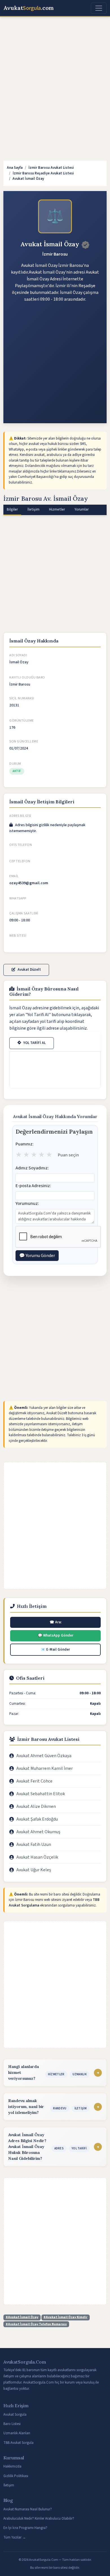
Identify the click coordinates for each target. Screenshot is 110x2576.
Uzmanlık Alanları (17, 2433)
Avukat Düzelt (29, 970)
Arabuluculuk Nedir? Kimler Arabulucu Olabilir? (39, 2519)
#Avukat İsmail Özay (22, 2317)
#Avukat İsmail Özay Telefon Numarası (36, 2324)
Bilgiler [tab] (12, 509)
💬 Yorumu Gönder (37, 1256)
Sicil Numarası (22, 698)
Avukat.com (29, 8)
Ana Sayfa (15, 168)
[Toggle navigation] (99, 8)
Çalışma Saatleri (24, 913)
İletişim (9, 2485)
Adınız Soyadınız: (32, 1168)
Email (14, 876)
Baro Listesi (12, 2424)
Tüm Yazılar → (15, 2537)
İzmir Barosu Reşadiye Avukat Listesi (43, 173)
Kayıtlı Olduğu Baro (27, 678)
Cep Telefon (20, 861)
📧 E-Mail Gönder (55, 1650)
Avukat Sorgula (15, 2415)
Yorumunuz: (27, 1203)
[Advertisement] (55, 79)
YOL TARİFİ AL (35, 1043)
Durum (15, 764)
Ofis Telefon (21, 845)
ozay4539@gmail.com (29, 883)
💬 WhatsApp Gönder (56, 1635)
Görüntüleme (22, 721)
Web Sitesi (18, 936)
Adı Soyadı (18, 655)
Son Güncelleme (24, 741)
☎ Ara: (56, 1622)
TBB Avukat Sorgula (18, 2443)
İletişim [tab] (33, 509)
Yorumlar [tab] (82, 509)
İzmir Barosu (55, 254)
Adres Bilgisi (20, 816)
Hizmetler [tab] (57, 509)
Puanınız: (25, 1144)
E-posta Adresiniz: (33, 1186)
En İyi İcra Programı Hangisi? (25, 2528)
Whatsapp (18, 898)
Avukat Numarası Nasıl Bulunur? (28, 2509)
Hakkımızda (12, 2466)
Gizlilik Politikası (16, 2476)
